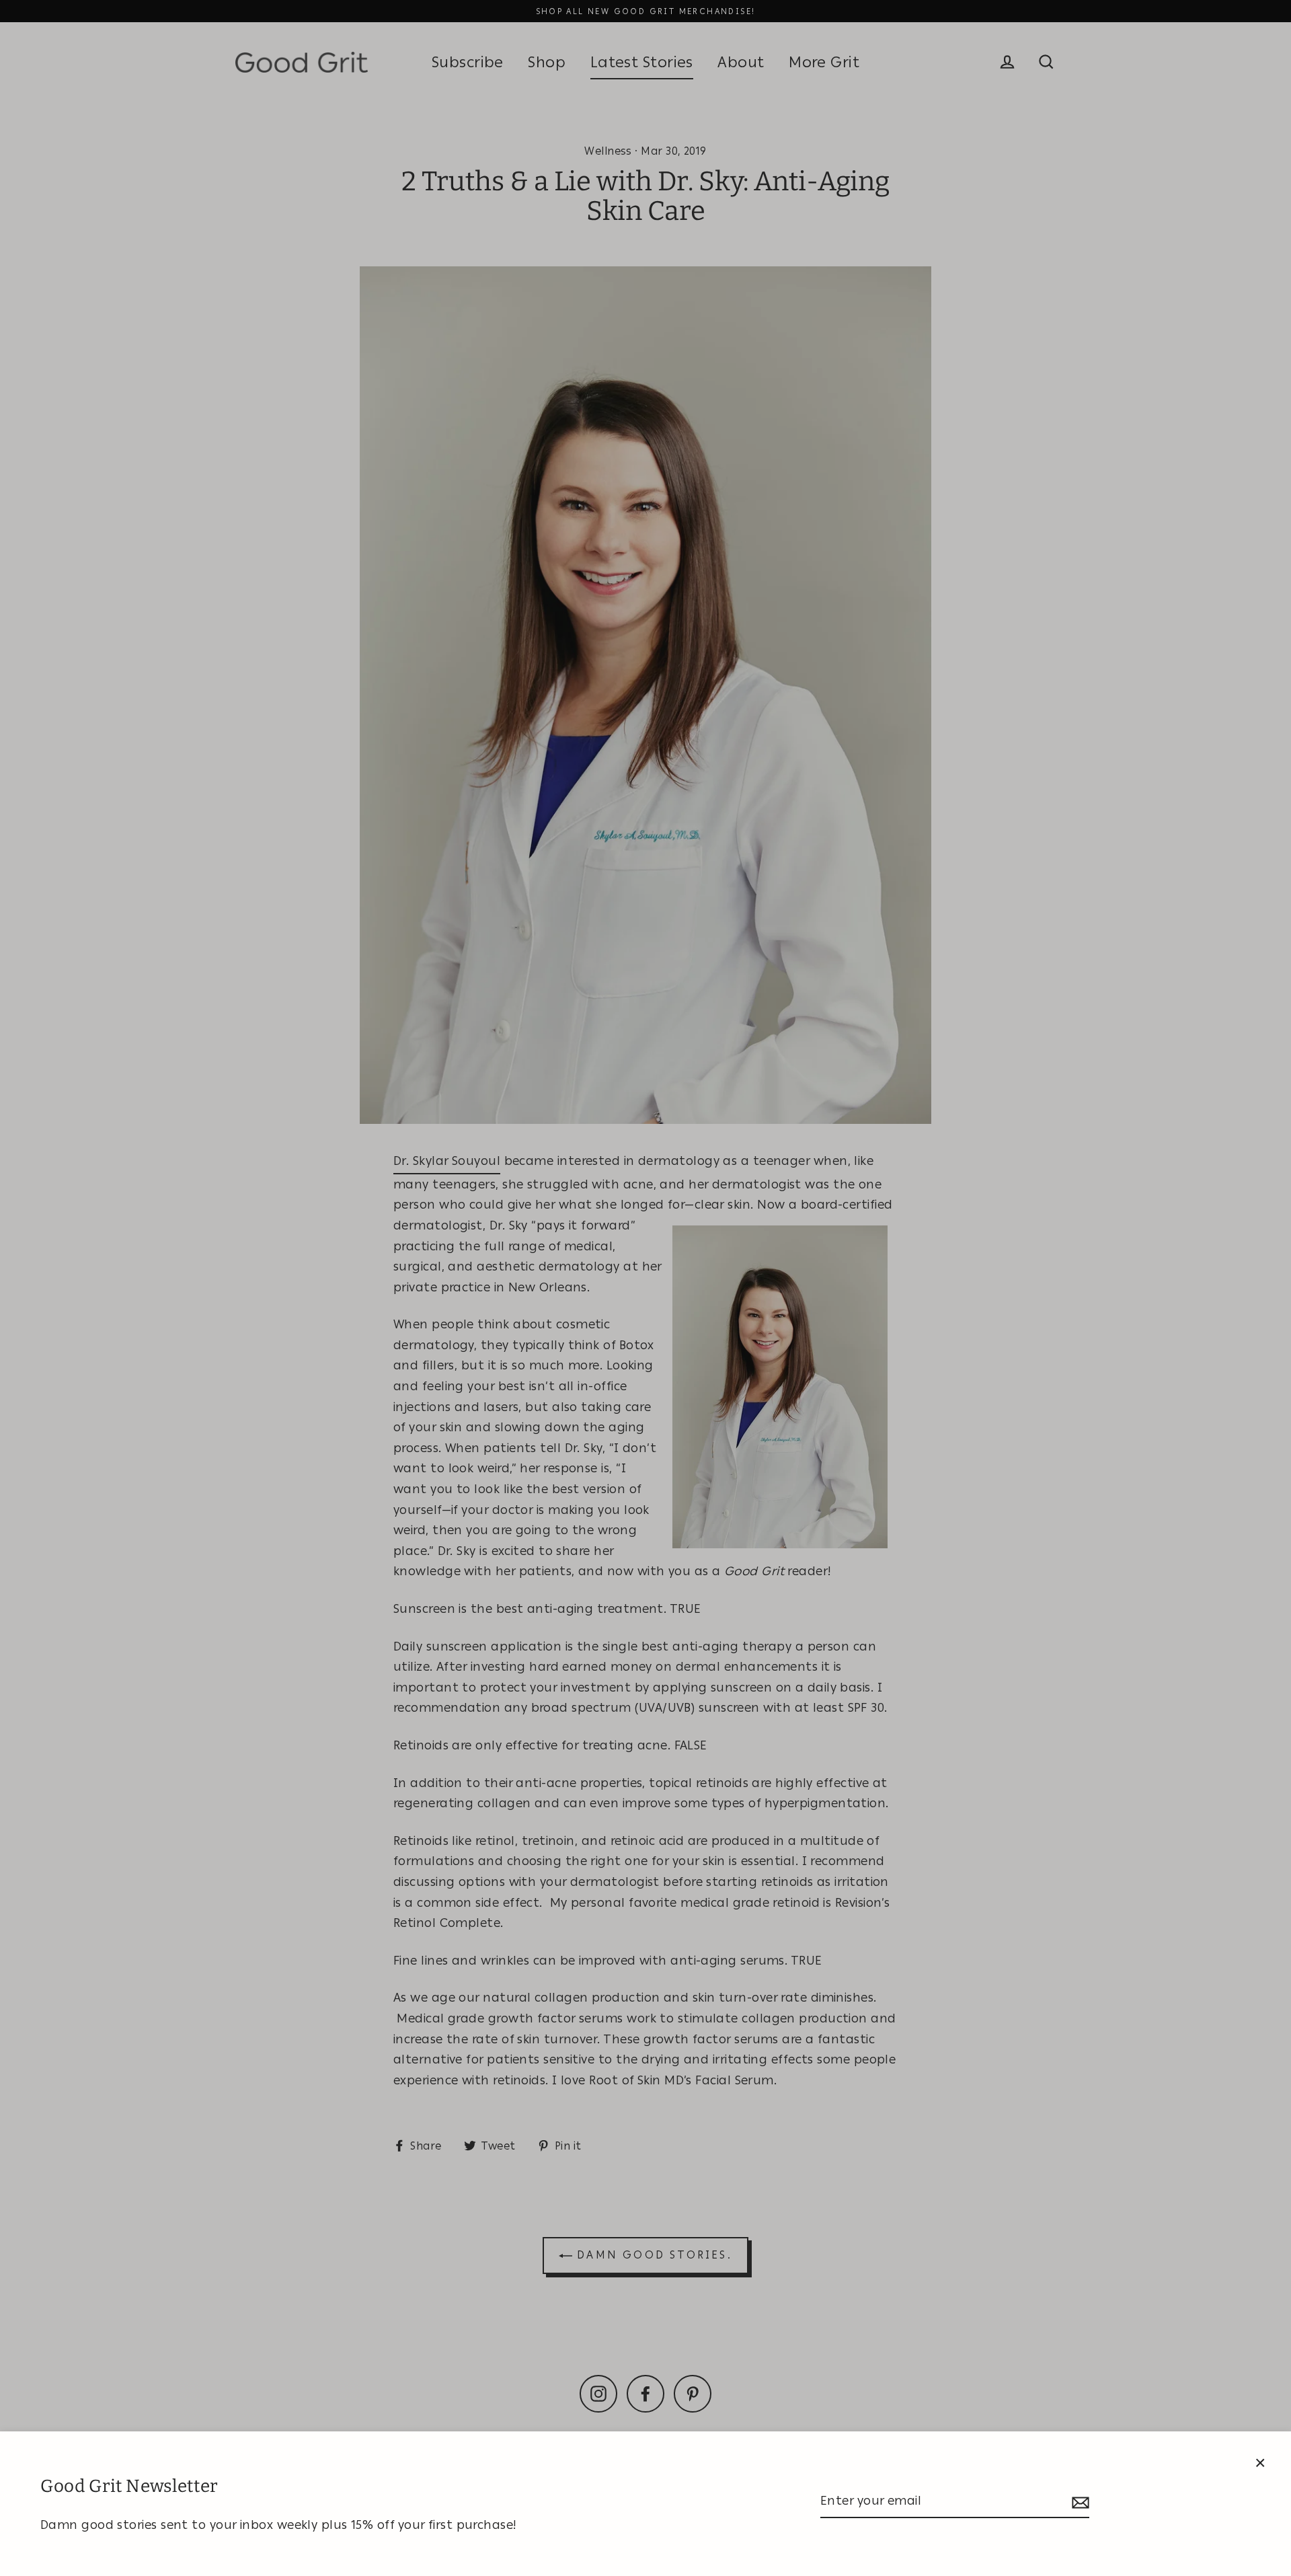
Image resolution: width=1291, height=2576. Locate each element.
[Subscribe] (1079, 2502)
